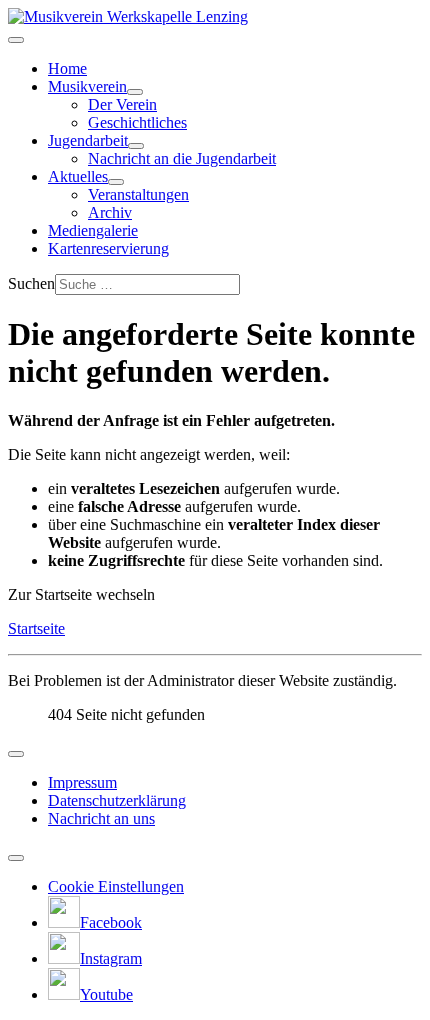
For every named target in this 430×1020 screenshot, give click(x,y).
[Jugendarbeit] (136, 146)
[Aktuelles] (116, 182)
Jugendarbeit (88, 140)
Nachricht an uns (101, 818)
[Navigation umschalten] (16, 40)
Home (67, 68)
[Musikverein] (135, 92)
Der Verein (122, 104)
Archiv (110, 212)
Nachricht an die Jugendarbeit (182, 158)
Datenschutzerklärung (117, 800)
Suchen (31, 283)
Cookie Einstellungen (116, 886)
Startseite (36, 628)
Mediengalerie (93, 230)
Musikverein (87, 86)
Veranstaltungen (138, 194)
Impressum (82, 782)
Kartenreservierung (108, 248)
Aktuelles (78, 176)
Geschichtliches (137, 122)
